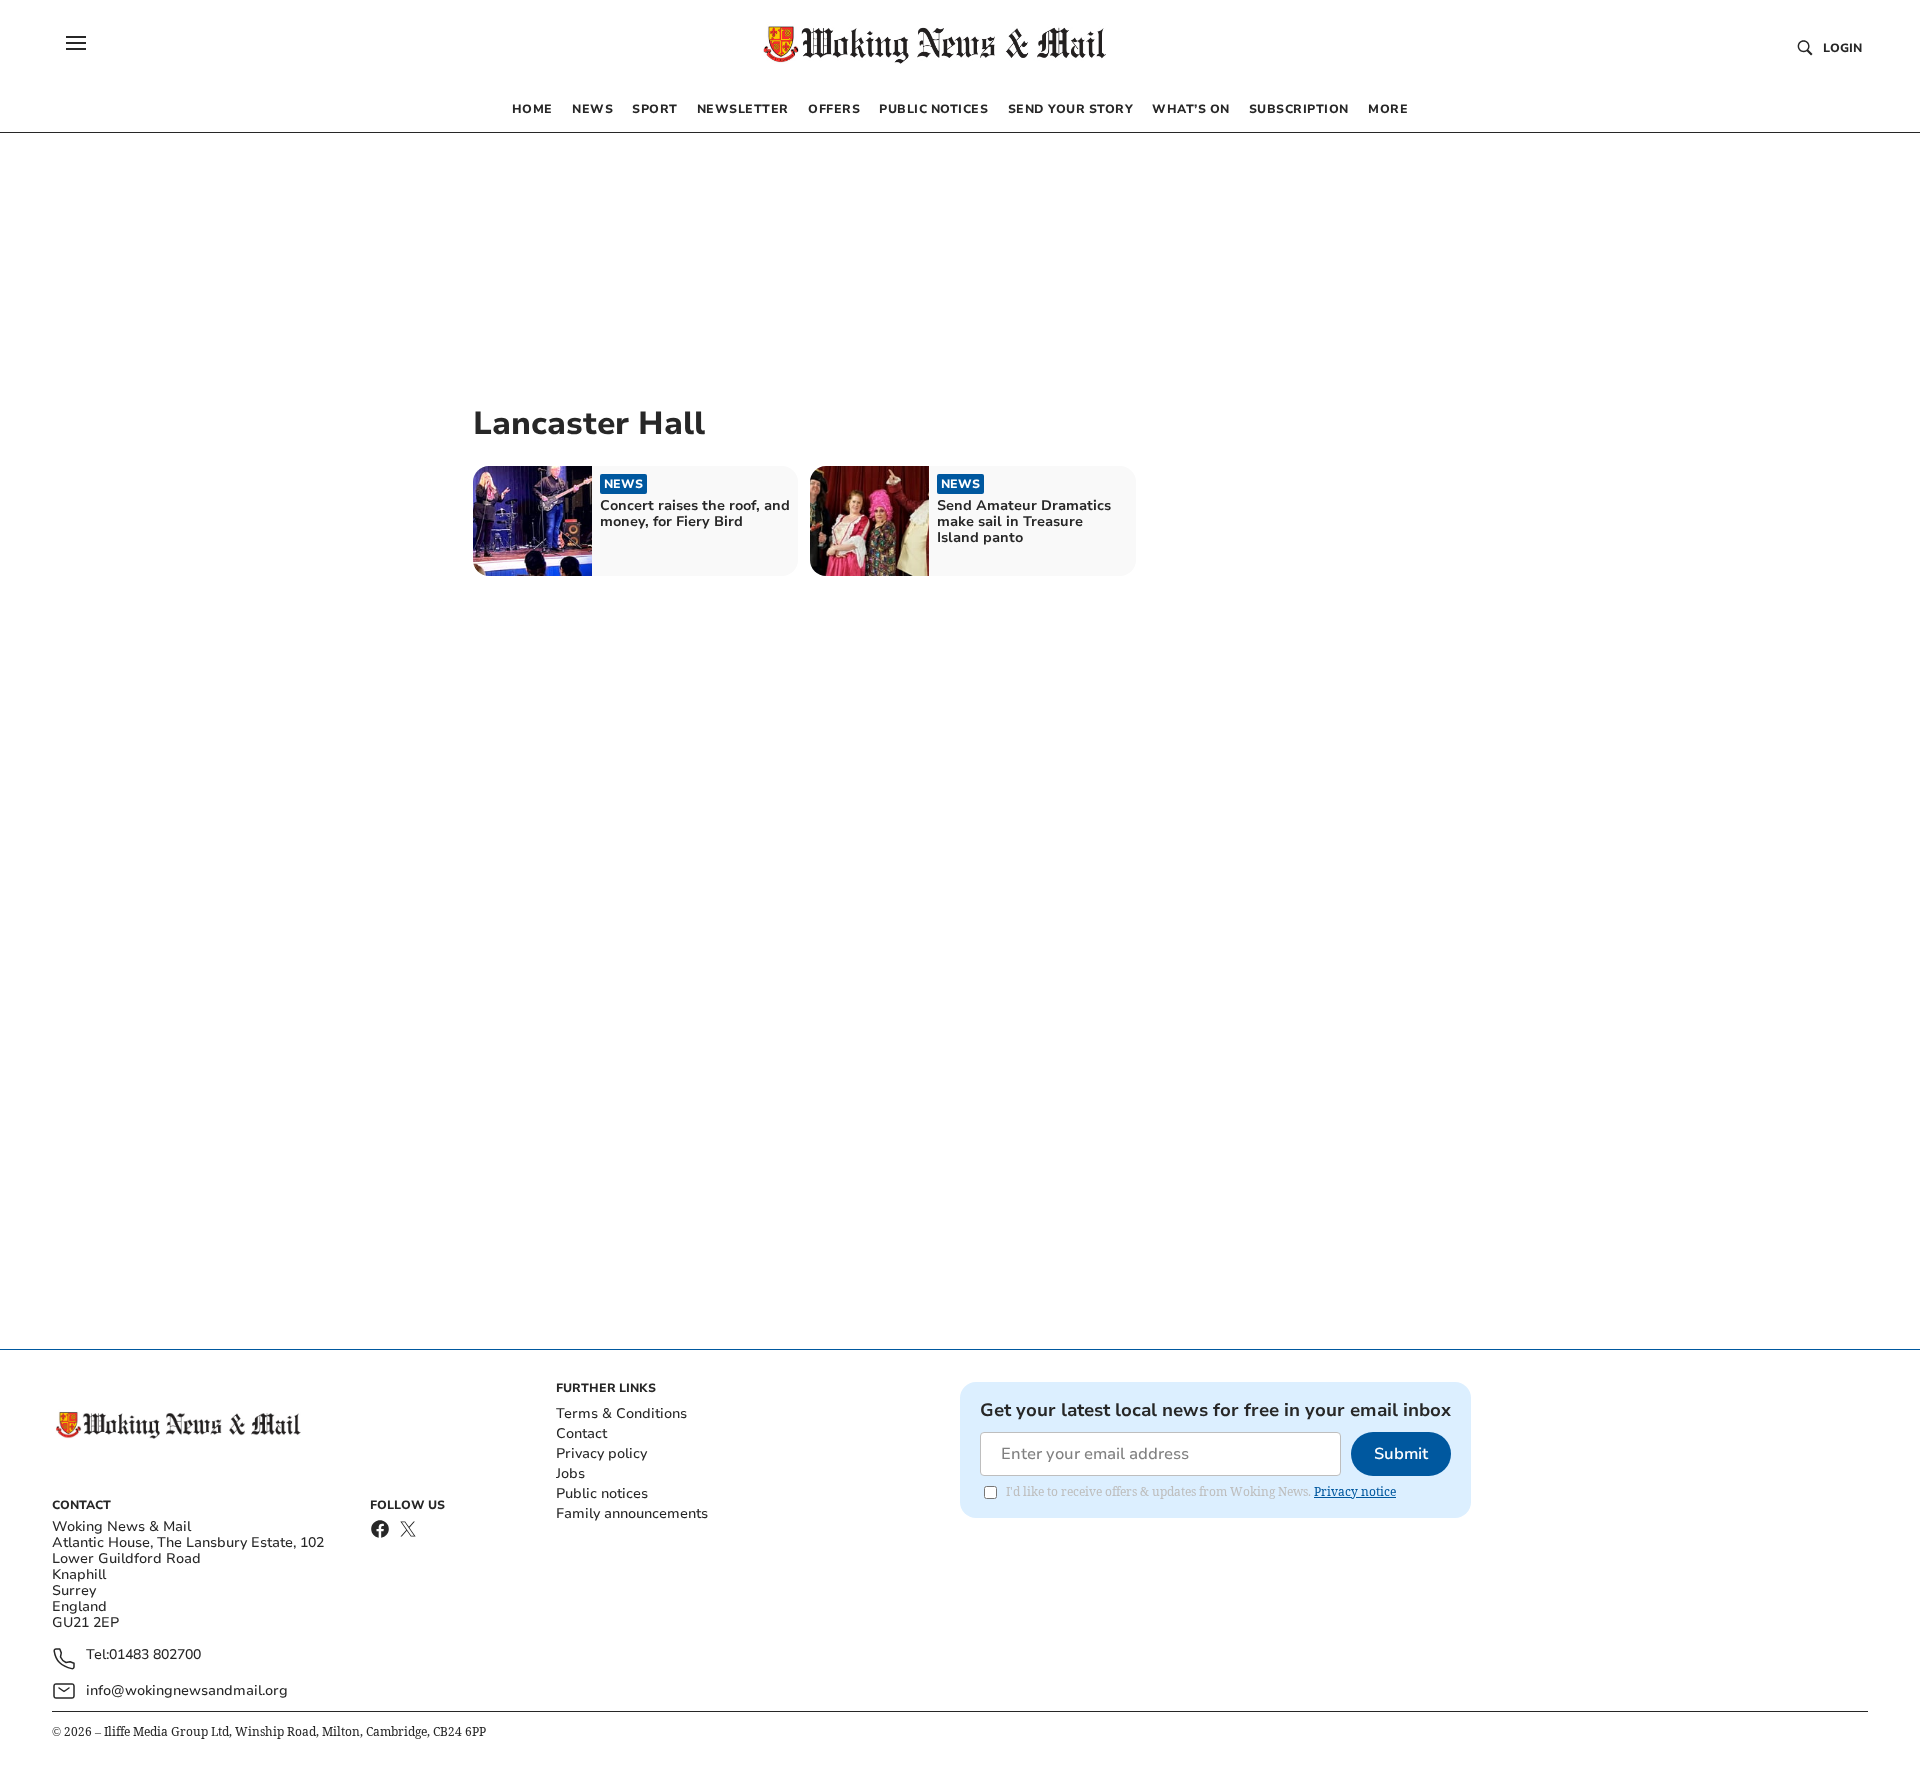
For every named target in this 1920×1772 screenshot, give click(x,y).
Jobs (570, 1473)
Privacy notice (1355, 1491)
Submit (1401, 1454)
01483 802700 (155, 1655)
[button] (76, 43)
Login (1842, 48)
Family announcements (632, 1513)
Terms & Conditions (621, 1413)
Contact (581, 1433)
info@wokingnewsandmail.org (187, 1690)
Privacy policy (601, 1453)
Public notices (602, 1493)
